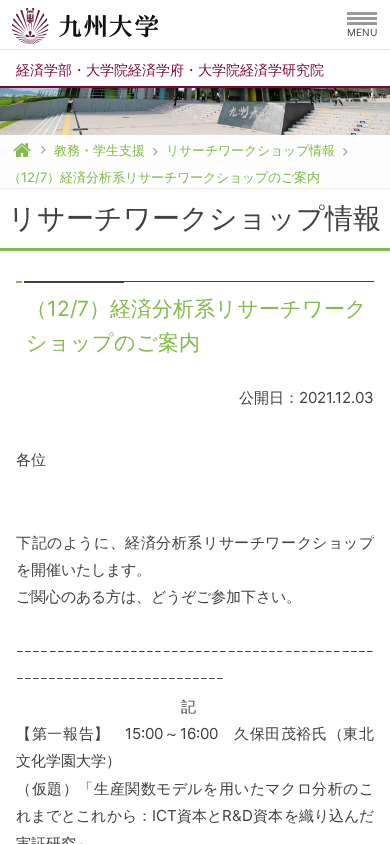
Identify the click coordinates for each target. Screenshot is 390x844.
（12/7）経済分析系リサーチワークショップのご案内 (164, 177)
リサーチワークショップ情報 (250, 150)
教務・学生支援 (99, 150)
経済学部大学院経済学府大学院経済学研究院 (170, 69)
